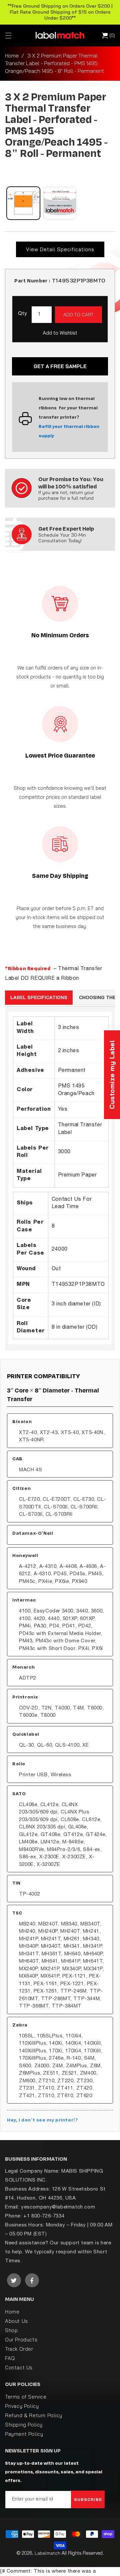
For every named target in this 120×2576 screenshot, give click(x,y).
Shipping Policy (24, 2425)
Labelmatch (47, 2553)
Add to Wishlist (60, 333)
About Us (16, 2321)
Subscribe (88, 2499)
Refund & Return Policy (33, 2415)
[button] (8, 36)
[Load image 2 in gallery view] (60, 203)
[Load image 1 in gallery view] (23, 203)
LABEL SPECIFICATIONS (39, 997)
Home (12, 55)
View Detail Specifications (60, 249)
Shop (11, 2330)
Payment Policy (24, 2434)
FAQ (10, 2358)
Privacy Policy (22, 2406)
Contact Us (19, 2368)
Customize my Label (112, 1075)
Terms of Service (26, 2397)
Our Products (21, 2340)
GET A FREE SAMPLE (60, 366)
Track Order (19, 2349)
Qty (22, 314)
